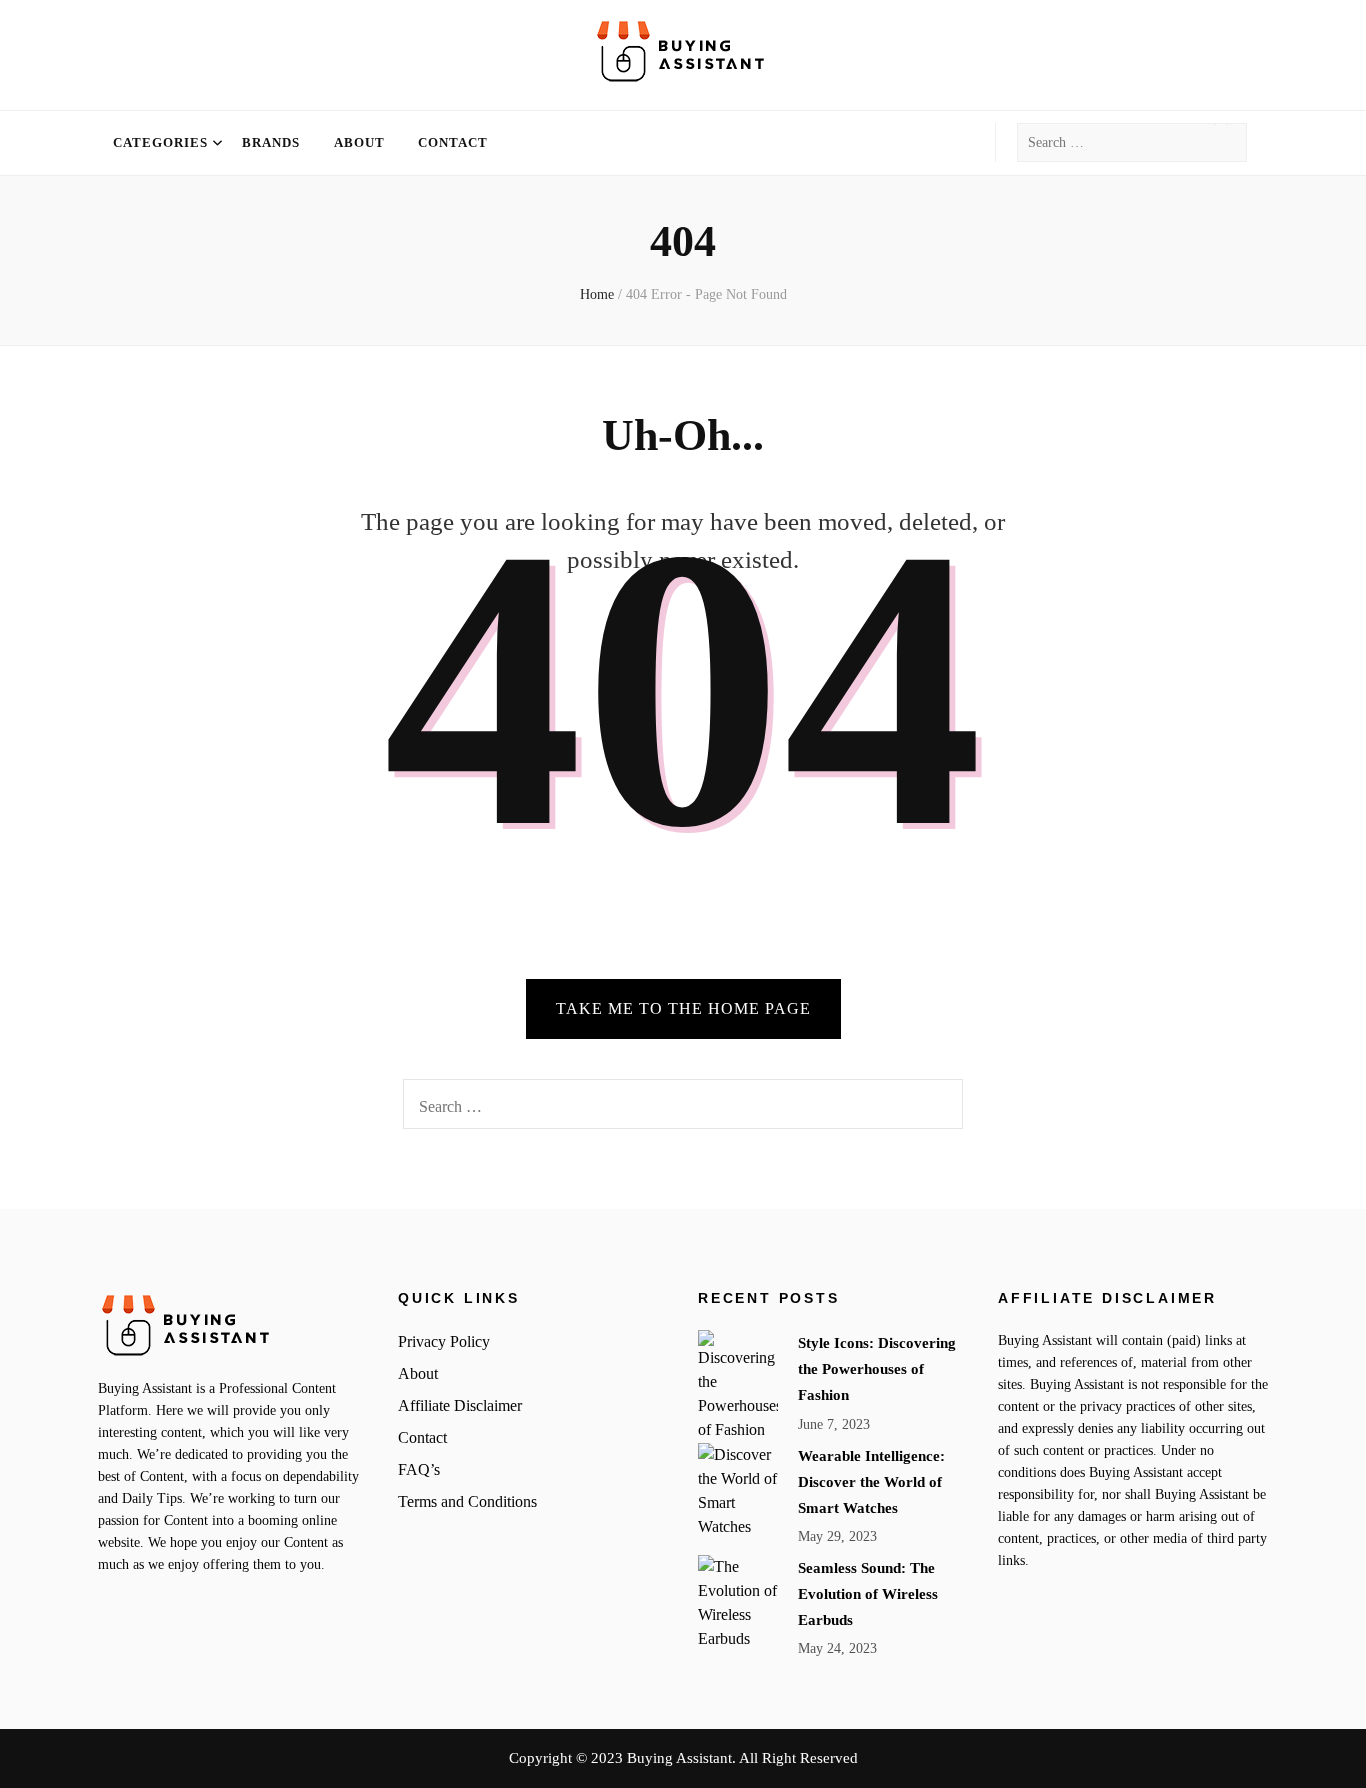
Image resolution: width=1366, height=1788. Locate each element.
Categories (160, 142)
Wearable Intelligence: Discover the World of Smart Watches (871, 1482)
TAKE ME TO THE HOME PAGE (683, 1008)
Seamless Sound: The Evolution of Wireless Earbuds (868, 1594)
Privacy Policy (444, 1341)
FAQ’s (419, 1469)
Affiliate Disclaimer (460, 1405)
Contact (453, 142)
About (359, 142)
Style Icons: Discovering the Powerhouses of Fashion (877, 1369)
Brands (271, 142)
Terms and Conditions (467, 1501)
